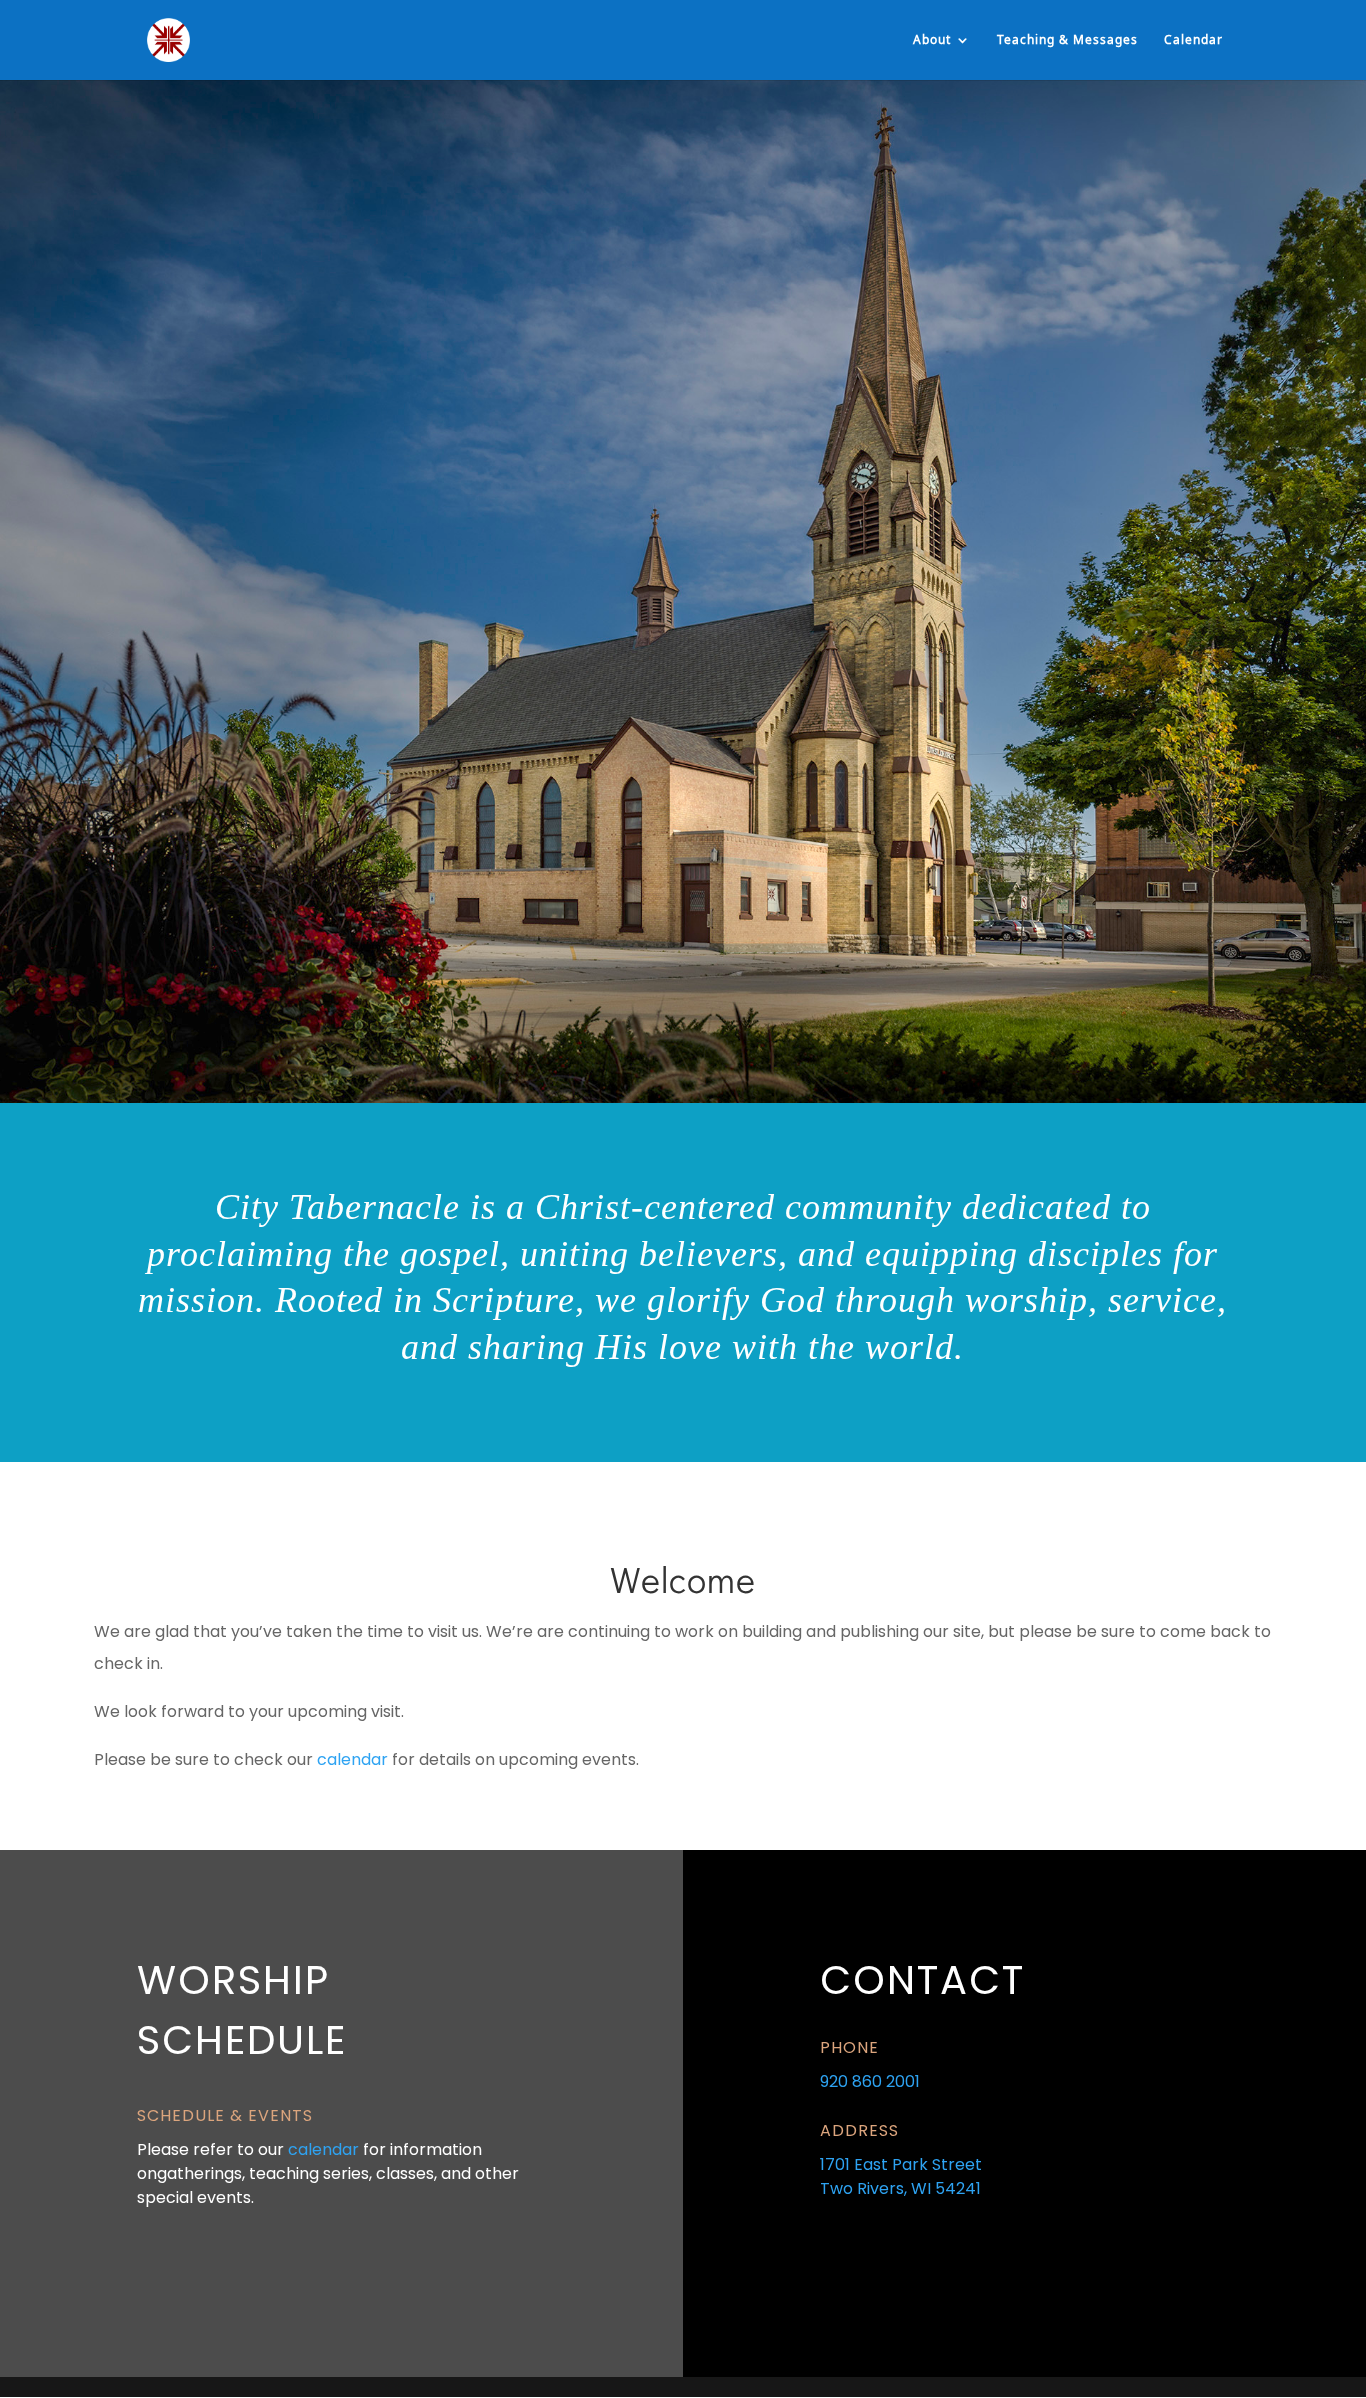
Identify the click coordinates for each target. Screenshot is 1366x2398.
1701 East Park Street (901, 2164)
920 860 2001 (870, 2081)
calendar (352, 1759)
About (932, 40)
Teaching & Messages (1067, 40)
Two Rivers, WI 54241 (900, 2188)
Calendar (1193, 40)
